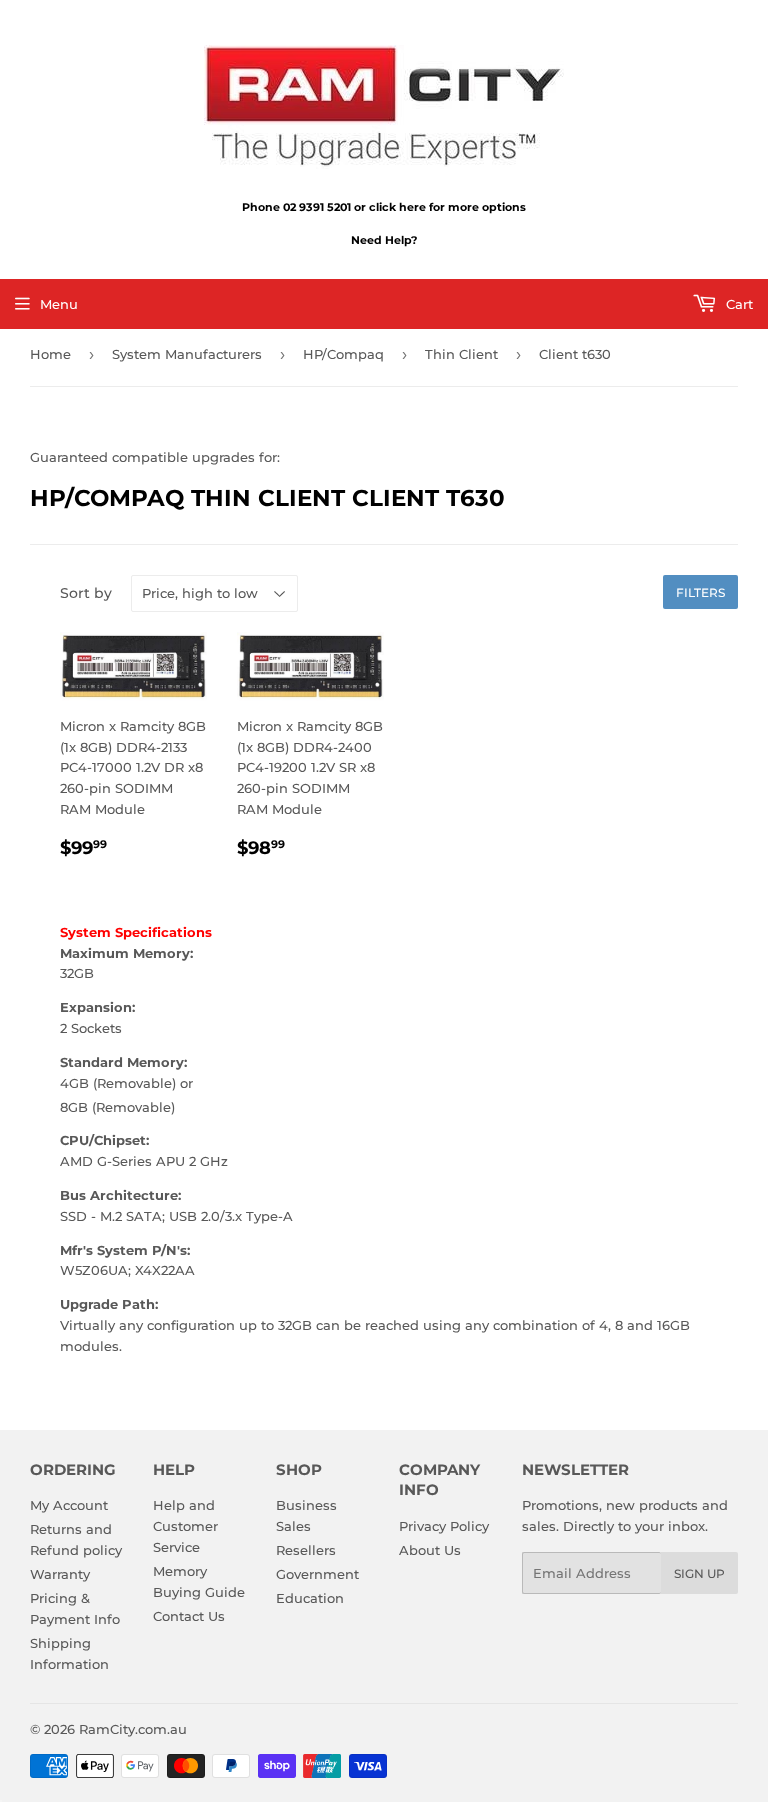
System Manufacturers (187, 354)
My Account (69, 1505)
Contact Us (189, 1616)
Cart (737, 304)
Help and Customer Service (185, 1526)
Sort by (86, 593)
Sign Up (699, 1573)
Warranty (60, 1574)
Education (310, 1598)
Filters (700, 592)
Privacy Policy (444, 1526)
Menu (59, 304)
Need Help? (384, 240)
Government (317, 1574)
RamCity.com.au (133, 1729)
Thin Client (461, 354)
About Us (430, 1550)
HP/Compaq (343, 354)
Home (50, 354)
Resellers (306, 1550)
